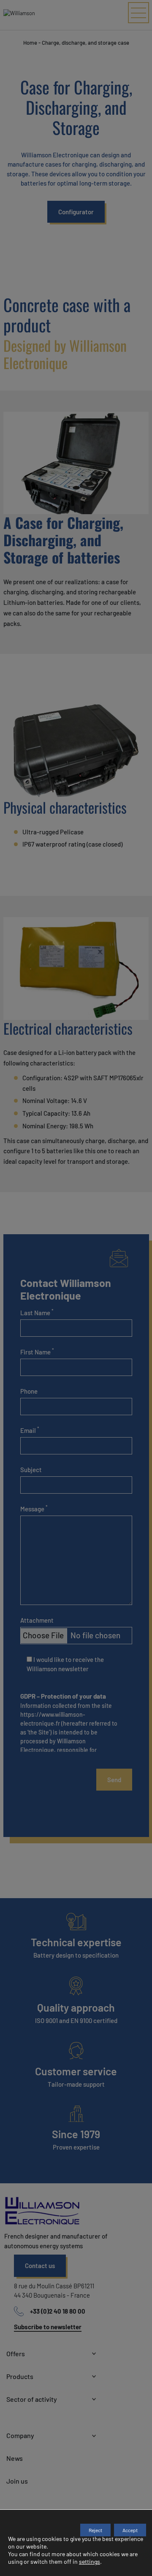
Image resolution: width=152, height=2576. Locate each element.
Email (30, 1430)
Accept (130, 2530)
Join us (17, 2481)
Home (30, 43)
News (15, 2458)
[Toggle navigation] (138, 13)
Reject (95, 2530)
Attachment (37, 1620)
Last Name (37, 1312)
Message (34, 1508)
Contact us (40, 2266)
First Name (37, 1351)
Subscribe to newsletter (48, 2327)
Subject (31, 1470)
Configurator (76, 212)
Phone (29, 1391)
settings (90, 2561)
